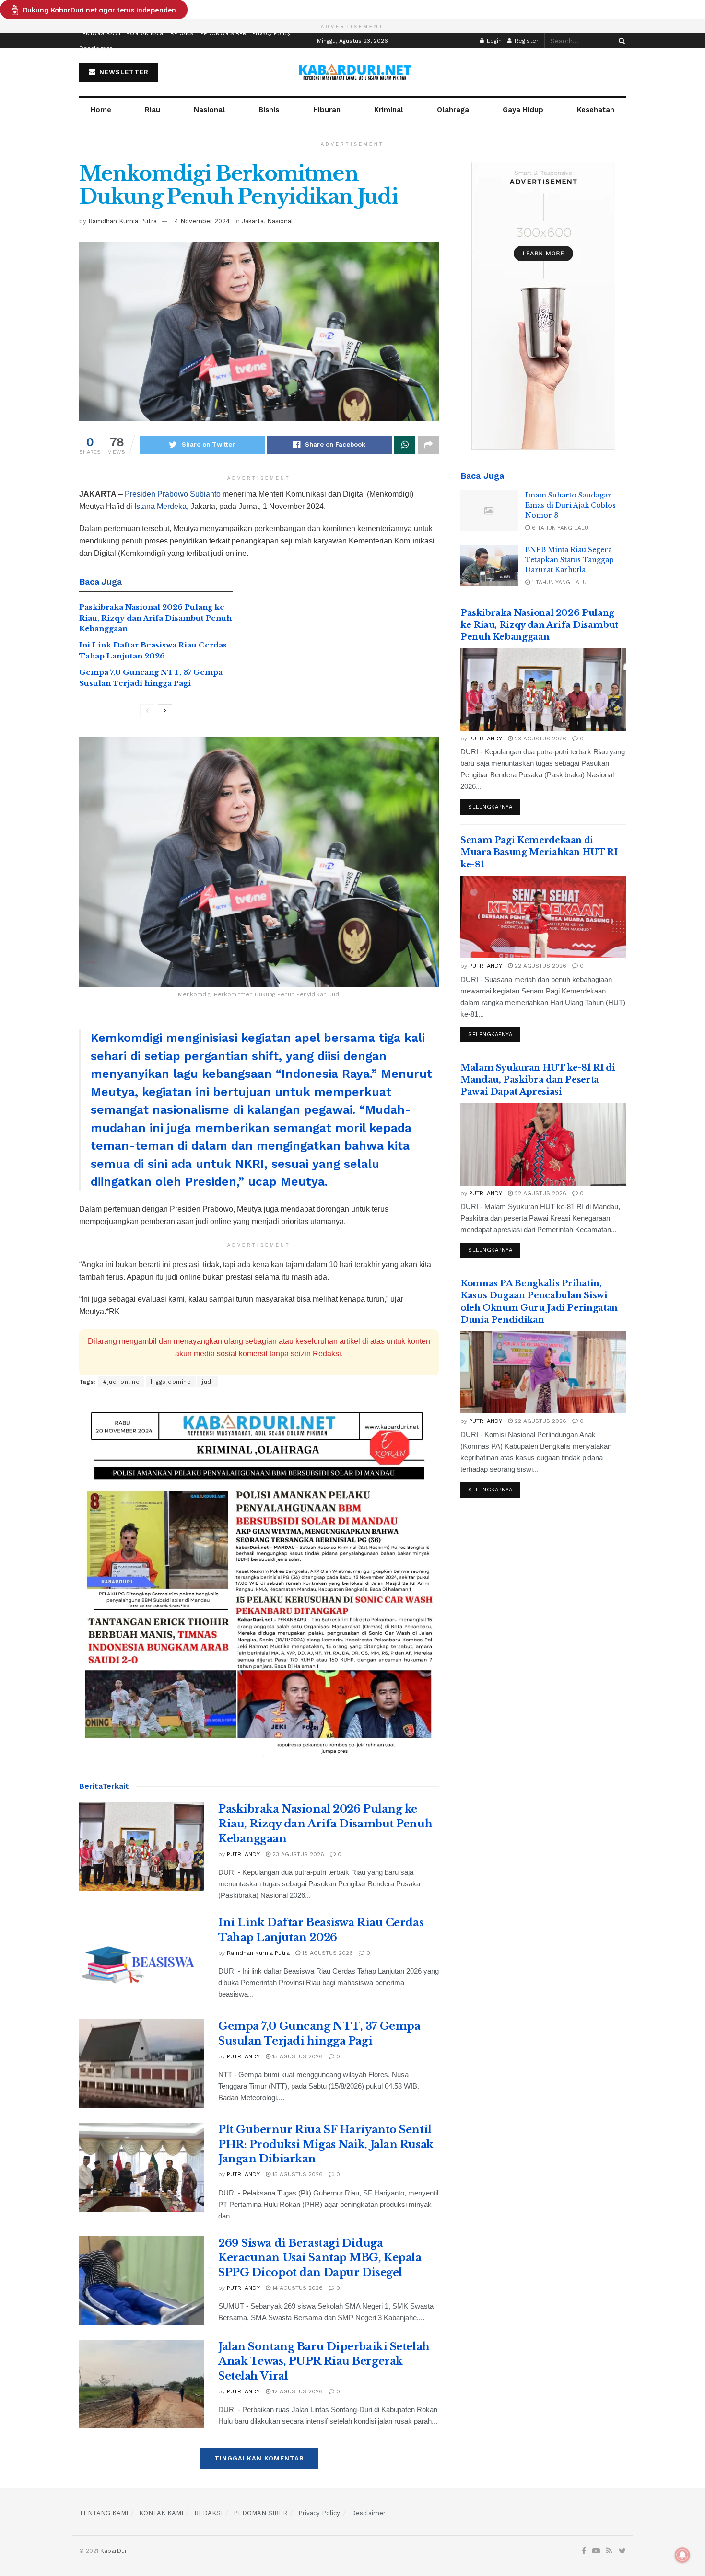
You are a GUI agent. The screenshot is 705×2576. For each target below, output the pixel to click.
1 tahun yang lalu (558, 582)
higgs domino (171, 1382)
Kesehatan (596, 110)
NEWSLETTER (123, 72)
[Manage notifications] (682, 2555)
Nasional (209, 110)
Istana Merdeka (160, 506)
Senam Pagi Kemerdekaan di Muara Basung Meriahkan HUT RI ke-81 (539, 852)
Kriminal (389, 110)
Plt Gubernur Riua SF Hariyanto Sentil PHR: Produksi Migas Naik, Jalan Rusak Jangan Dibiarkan (326, 2144)
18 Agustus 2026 (327, 1953)
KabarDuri (114, 2551)
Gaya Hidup (523, 110)
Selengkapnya (490, 807)
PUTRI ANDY (243, 1854)
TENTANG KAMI (100, 33)
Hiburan (327, 110)
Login (493, 41)
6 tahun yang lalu (559, 528)
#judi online (121, 1382)
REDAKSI (182, 33)
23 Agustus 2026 (297, 1854)
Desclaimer (96, 48)
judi (207, 1382)
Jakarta (253, 221)
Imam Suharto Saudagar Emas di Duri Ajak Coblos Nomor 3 (570, 505)
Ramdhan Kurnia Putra (123, 221)
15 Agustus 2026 (297, 2056)
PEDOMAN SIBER (223, 33)
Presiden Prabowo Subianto (173, 494)
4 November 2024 (202, 221)
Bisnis (269, 110)
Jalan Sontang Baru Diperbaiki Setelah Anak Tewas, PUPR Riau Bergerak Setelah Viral (324, 2362)
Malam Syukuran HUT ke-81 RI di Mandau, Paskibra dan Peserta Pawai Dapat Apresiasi (538, 1080)
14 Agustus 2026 (297, 2288)
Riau (153, 110)
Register (526, 41)
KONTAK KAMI (145, 33)
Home (101, 110)
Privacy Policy (271, 33)
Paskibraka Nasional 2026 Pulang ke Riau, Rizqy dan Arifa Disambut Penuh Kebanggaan (155, 618)
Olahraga (453, 110)
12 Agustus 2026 (297, 2391)
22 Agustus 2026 (540, 966)
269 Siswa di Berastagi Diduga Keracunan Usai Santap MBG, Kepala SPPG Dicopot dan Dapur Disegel (320, 2258)
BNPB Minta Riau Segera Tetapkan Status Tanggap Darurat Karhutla (570, 560)
